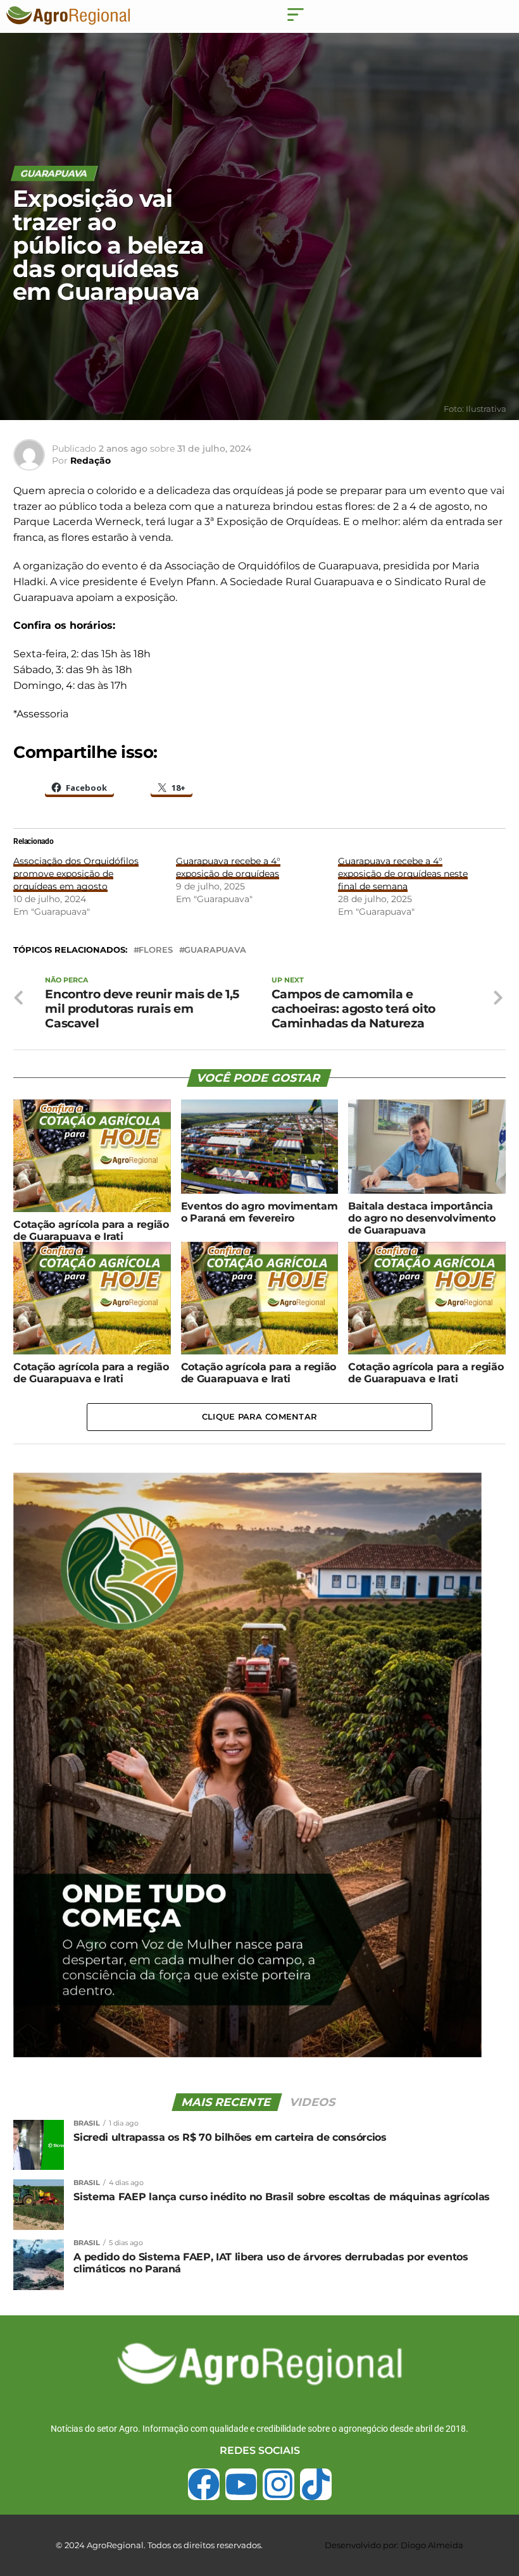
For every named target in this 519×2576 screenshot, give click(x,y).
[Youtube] (241, 2484)
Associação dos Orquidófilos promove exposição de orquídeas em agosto (76, 874)
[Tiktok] (316, 2484)
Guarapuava (215, 951)
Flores (156, 951)
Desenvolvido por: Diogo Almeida (394, 2545)
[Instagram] (278, 2484)
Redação (91, 461)
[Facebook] (204, 2484)
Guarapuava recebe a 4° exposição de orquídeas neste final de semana (403, 874)
